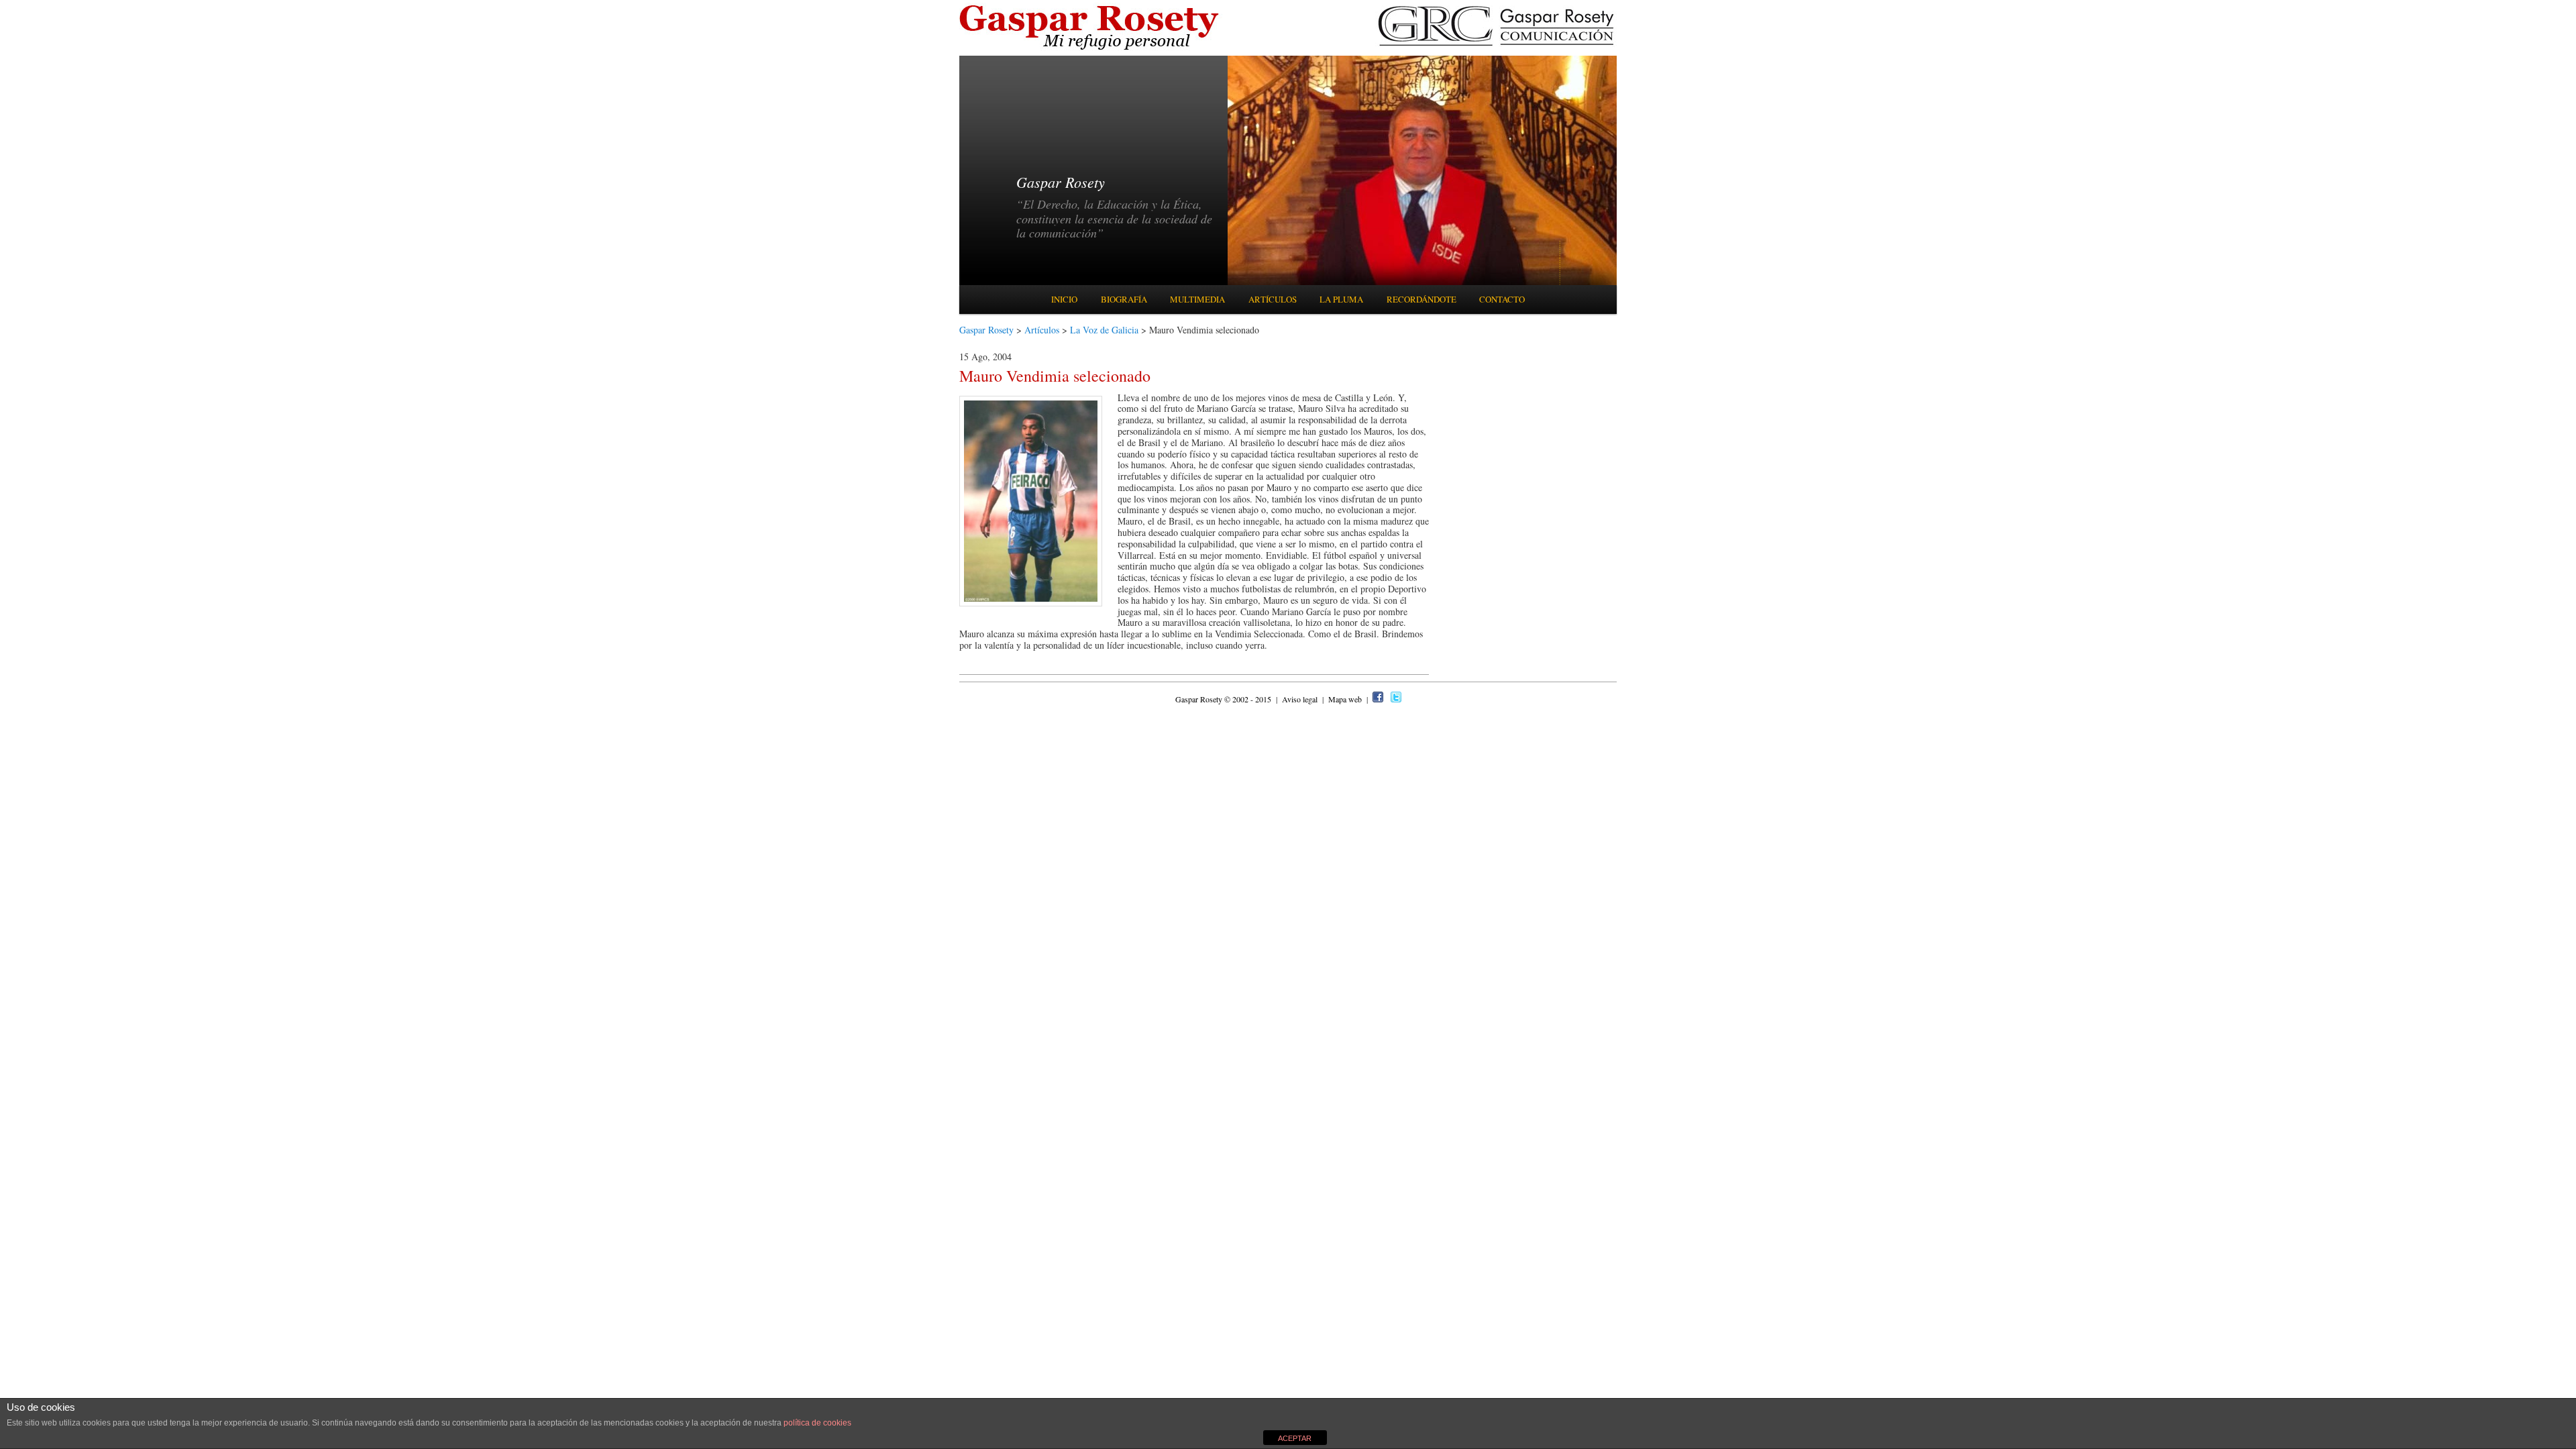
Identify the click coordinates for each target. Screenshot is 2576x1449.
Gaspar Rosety (986, 330)
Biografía (1124, 299)
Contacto (1502, 299)
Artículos (1273, 299)
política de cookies (817, 1423)
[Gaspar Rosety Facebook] (1378, 699)
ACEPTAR (1295, 1438)
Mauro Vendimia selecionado (1055, 376)
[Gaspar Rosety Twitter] (1396, 699)
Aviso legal (1301, 699)
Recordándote (1421, 299)
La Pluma (1341, 299)
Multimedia (1197, 299)
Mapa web (1346, 699)
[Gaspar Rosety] (1091, 49)
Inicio (1064, 299)
